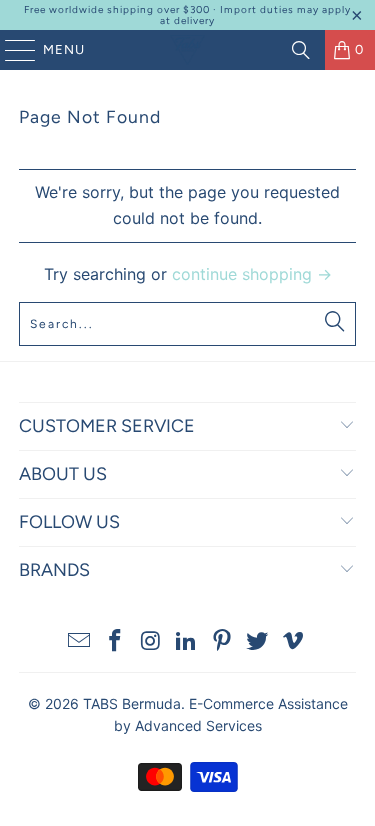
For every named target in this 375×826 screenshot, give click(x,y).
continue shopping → (252, 274)
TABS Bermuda (132, 703)
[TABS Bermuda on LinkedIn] (187, 642)
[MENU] (10, 50)
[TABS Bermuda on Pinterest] (222, 642)
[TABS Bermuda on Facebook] (115, 642)
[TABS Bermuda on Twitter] (258, 642)
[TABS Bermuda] (188, 50)
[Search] (301, 50)
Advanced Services (198, 725)
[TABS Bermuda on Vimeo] (294, 642)
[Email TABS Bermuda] (80, 642)
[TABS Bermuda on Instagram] (151, 642)
